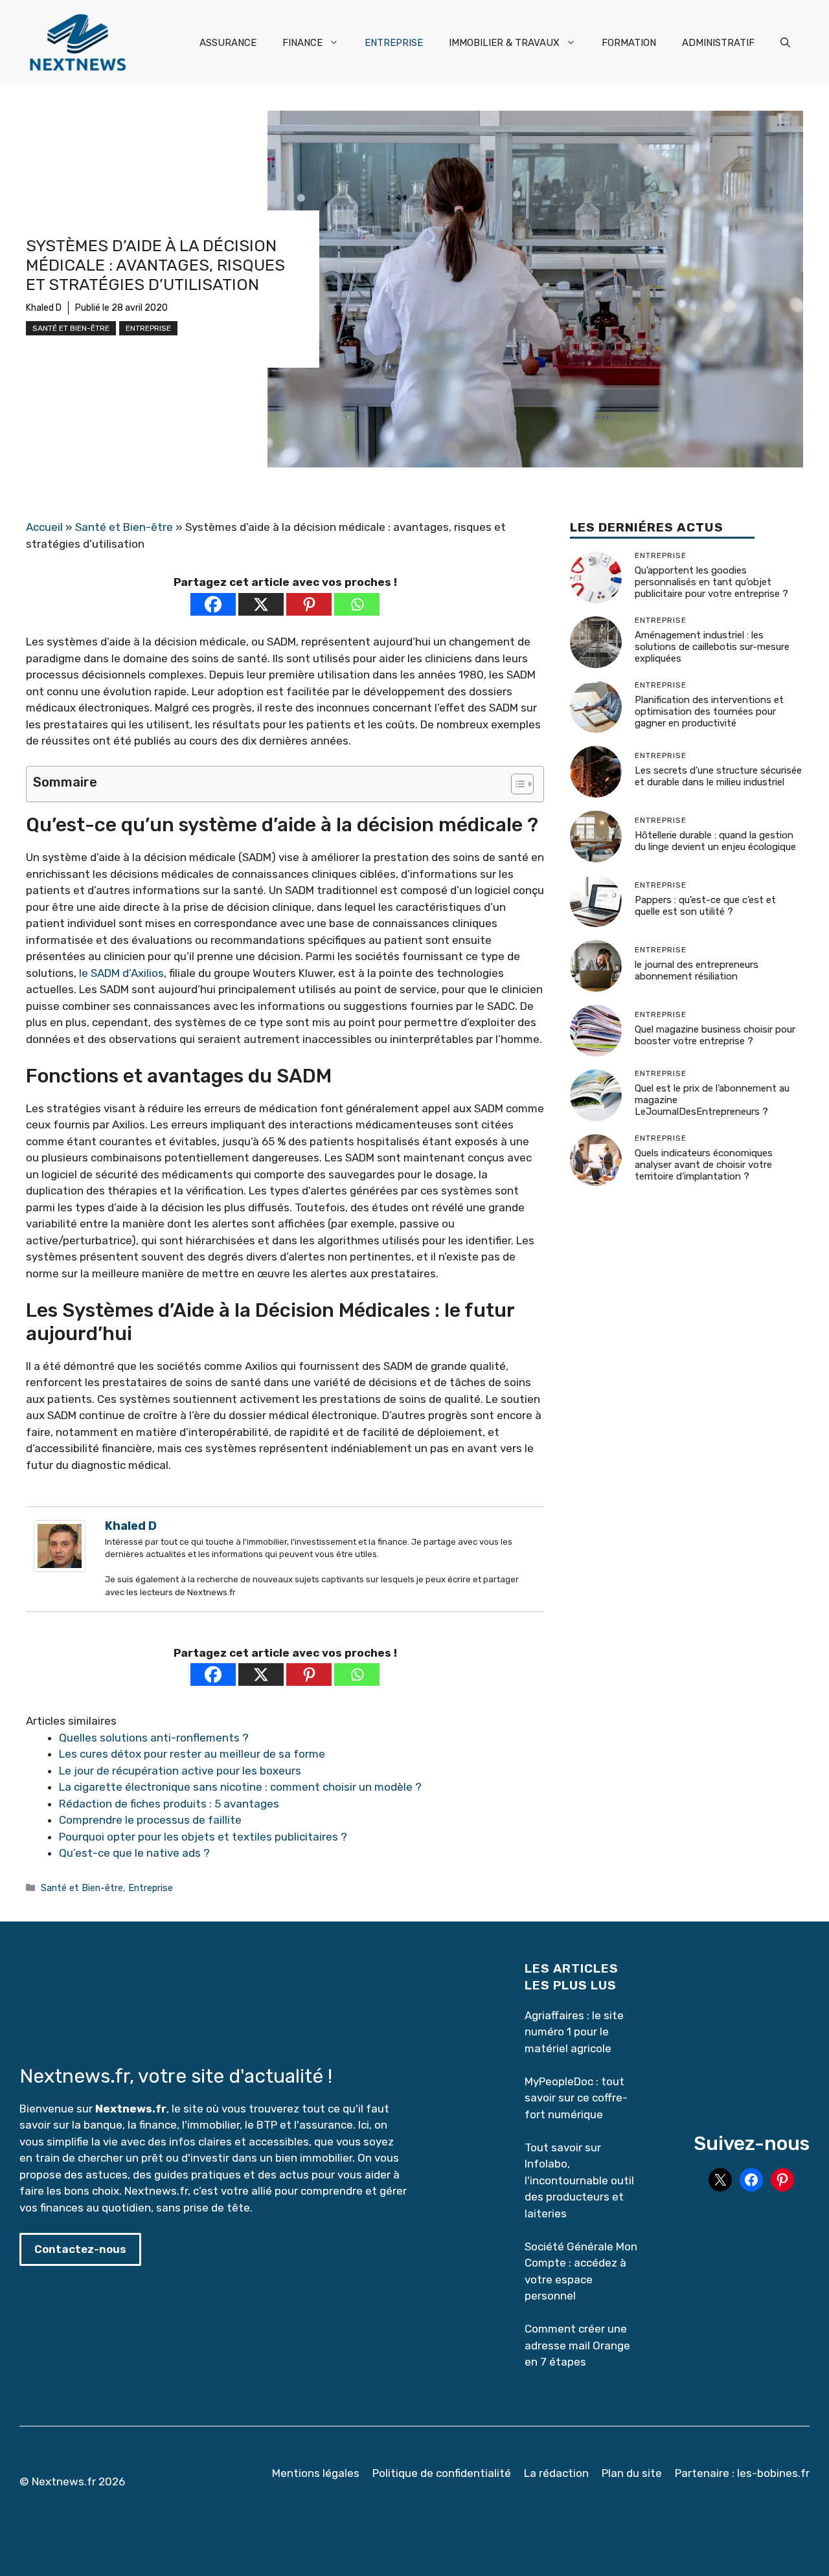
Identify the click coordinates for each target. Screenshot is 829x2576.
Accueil (44, 527)
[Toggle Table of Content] (516, 784)
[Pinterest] (309, 604)
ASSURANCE (228, 43)
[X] (261, 604)
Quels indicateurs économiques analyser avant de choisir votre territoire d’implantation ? (704, 1165)
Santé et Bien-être (71, 328)
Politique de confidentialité (442, 2473)
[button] (785, 43)
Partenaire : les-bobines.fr (742, 2473)
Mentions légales (316, 2473)
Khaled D (44, 308)
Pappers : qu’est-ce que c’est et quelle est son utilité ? (705, 906)
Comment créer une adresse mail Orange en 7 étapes (578, 2345)
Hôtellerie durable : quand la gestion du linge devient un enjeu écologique (715, 842)
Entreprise (148, 328)
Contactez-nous (80, 2249)
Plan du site (632, 2473)
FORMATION (629, 43)
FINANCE (302, 43)
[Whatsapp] (357, 604)
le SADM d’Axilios (121, 973)
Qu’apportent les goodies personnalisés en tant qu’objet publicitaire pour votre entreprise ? (711, 583)
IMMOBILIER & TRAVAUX (504, 43)
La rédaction (556, 2473)
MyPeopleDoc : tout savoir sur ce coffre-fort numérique (576, 2098)
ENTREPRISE (394, 43)
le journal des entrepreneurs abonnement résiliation (697, 971)
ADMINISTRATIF (718, 43)
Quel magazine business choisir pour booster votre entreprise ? (715, 1036)
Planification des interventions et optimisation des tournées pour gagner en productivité (709, 712)
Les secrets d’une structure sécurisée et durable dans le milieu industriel (718, 777)
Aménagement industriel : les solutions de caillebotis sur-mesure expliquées (712, 647)
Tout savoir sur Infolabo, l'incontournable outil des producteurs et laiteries (579, 2180)
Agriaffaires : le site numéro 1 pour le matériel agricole (574, 2032)
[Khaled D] (60, 1568)
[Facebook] (213, 604)
